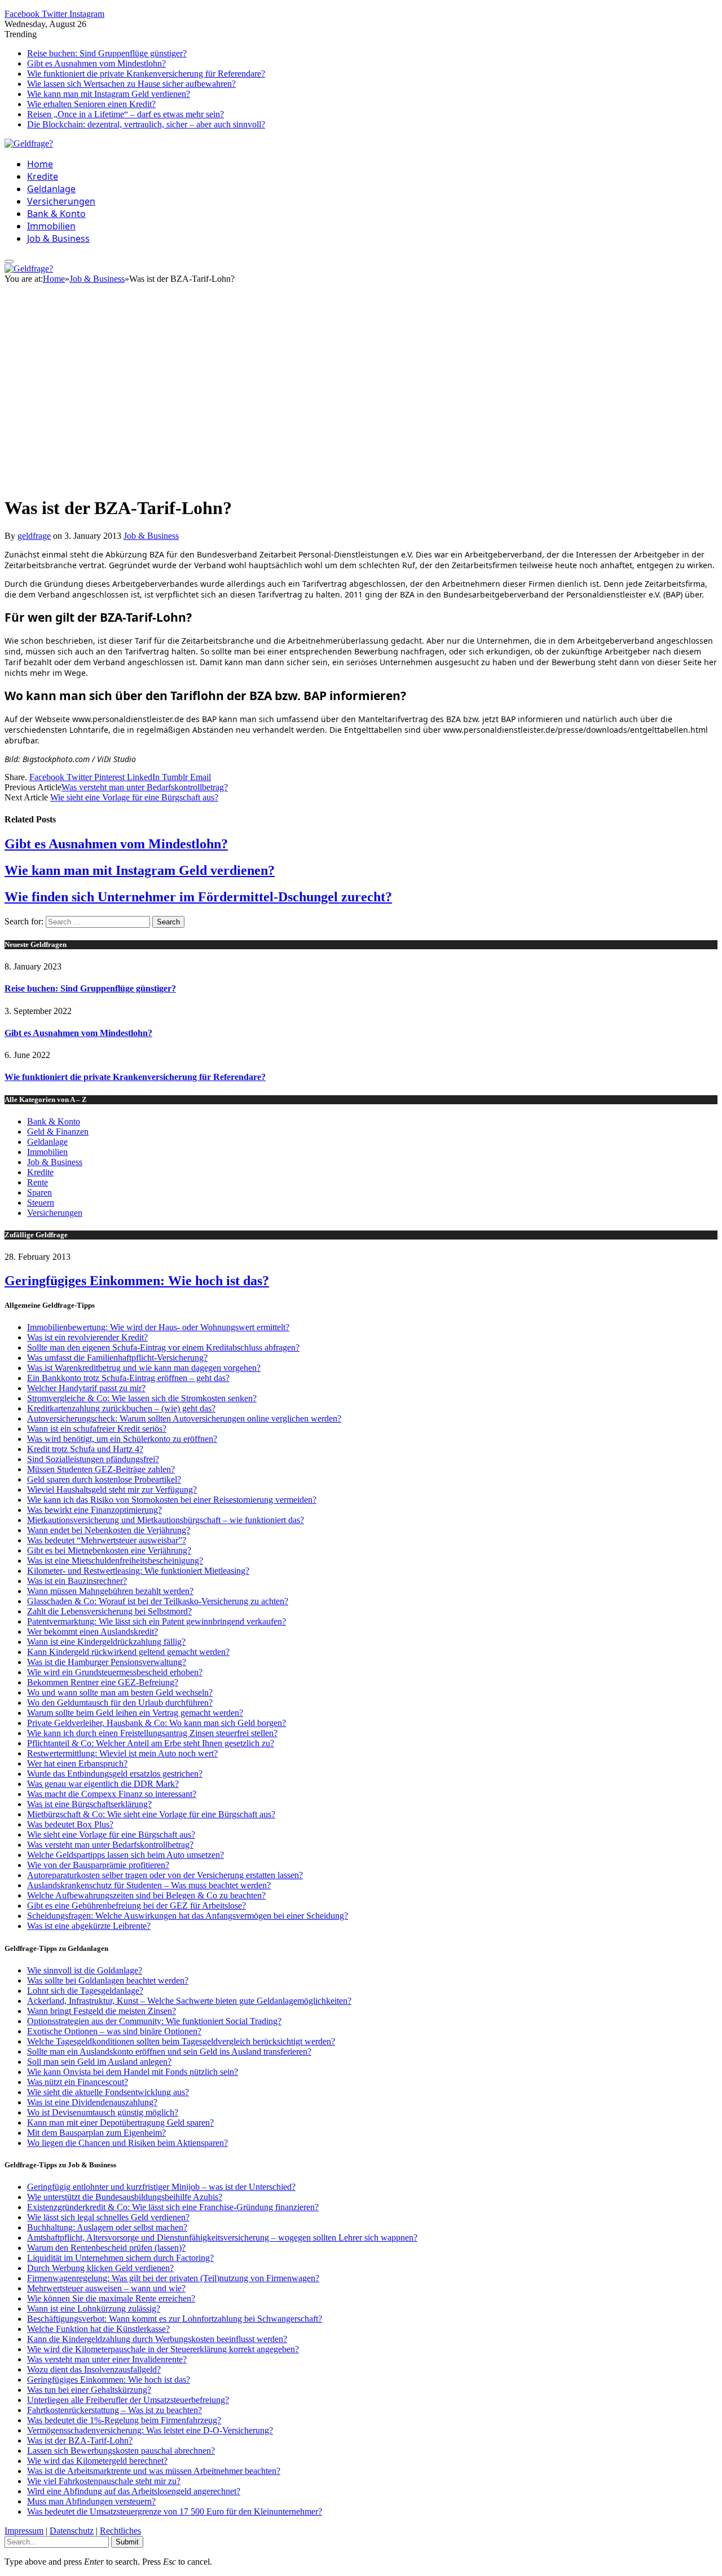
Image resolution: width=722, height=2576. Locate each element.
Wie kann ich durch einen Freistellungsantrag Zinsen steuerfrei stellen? (152, 1733)
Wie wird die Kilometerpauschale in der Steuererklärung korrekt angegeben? (163, 2349)
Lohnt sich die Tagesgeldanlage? (85, 1991)
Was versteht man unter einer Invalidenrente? (107, 2359)
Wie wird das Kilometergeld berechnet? (97, 2461)
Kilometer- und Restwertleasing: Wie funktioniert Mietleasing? (138, 1571)
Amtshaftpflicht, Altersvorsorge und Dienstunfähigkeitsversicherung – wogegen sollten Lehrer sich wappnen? (222, 2238)
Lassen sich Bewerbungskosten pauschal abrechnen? (121, 2451)
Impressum (24, 2531)
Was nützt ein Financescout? (78, 2082)
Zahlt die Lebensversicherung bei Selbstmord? (109, 1611)
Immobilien (51, 226)
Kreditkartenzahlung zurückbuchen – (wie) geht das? (121, 1408)
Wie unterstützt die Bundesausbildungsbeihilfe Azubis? (125, 2197)
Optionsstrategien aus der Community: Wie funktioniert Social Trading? (154, 2021)
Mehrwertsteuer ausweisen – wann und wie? (106, 2288)
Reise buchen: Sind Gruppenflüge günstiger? (107, 53)
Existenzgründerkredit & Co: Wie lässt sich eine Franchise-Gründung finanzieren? (173, 2207)
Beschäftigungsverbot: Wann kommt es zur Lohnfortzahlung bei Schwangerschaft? (175, 2319)
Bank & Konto (56, 214)
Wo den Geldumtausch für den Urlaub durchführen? (120, 1703)
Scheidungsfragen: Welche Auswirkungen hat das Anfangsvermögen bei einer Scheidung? (188, 1916)
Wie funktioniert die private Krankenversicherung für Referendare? (146, 74)
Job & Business (58, 238)
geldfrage (34, 536)
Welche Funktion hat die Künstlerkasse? (98, 2329)
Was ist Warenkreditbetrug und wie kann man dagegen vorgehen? (144, 1368)
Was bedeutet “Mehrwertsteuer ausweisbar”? (107, 1540)
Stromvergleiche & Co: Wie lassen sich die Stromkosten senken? (142, 1398)
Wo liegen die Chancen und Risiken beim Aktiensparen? (127, 2143)
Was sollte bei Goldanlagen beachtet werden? (108, 1980)
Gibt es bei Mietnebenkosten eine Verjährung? (109, 1550)
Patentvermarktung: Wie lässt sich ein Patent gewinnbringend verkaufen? (157, 1621)
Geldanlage (51, 189)
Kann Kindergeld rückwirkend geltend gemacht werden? (128, 1652)
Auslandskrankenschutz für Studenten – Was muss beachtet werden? (149, 1885)
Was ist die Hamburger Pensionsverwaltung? (107, 1662)
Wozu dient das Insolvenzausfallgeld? (94, 2369)
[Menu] (9, 262)
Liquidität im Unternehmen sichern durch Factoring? (120, 2258)
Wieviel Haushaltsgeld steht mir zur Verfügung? (112, 1490)
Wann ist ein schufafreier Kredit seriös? (97, 1429)
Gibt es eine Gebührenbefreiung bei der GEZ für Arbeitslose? (137, 1906)
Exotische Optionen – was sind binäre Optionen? (114, 2031)
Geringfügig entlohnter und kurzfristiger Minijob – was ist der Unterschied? (161, 2187)
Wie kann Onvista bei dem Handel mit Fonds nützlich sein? (133, 2072)
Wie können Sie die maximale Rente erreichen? (111, 2298)
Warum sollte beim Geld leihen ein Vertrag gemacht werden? (135, 1713)
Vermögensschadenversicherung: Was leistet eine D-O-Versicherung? (150, 2430)
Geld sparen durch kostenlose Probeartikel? (104, 1479)
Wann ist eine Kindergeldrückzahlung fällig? (106, 1642)
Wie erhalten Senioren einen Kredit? (91, 104)
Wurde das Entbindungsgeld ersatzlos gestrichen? (115, 1774)
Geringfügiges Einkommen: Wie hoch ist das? (137, 1281)
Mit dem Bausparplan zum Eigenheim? (96, 2133)
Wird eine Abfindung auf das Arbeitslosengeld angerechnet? (134, 2491)
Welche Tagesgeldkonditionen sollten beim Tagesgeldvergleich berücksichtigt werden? (181, 2041)
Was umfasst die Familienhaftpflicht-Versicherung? (117, 1358)
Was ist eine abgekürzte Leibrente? (89, 1926)
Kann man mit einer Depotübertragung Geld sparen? (120, 2123)
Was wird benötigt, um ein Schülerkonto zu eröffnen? (122, 1439)
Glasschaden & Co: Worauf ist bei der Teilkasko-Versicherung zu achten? (158, 1601)
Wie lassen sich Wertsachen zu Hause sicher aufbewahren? (131, 84)
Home (40, 164)
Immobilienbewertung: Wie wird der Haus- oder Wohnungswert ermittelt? (158, 1327)
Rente (38, 1182)
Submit (127, 2542)
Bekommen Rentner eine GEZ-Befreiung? (103, 1682)
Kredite (43, 176)
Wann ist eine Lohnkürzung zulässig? (94, 2309)
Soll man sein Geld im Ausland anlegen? (99, 2062)
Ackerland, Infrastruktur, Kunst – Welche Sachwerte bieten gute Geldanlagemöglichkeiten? (189, 2001)
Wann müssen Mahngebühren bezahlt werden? (110, 1591)
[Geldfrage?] (29, 143)
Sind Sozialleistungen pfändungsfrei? (93, 1459)
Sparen (39, 1192)
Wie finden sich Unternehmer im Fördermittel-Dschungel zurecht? (198, 897)
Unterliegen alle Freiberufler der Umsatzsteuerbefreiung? (128, 2400)
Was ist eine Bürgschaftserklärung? (89, 1804)
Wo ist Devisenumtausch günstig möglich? (103, 2112)
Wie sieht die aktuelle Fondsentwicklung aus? (108, 2092)
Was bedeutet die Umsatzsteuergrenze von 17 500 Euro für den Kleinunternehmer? (175, 2511)
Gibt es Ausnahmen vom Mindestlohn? (96, 63)
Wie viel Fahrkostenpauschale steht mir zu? (104, 2481)
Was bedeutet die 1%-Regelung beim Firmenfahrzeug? (124, 2420)
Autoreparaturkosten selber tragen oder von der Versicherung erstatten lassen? (165, 1875)
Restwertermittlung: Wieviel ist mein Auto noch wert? (122, 1753)
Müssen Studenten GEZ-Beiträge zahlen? (101, 1469)
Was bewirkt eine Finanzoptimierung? (94, 1510)
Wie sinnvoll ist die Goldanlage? (85, 1970)
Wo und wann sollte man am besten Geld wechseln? (120, 1692)
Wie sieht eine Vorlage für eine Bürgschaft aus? (134, 797)
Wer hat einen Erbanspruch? (77, 1763)
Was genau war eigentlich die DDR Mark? (103, 1784)
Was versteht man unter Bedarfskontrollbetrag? (145, 787)
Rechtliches (120, 2531)
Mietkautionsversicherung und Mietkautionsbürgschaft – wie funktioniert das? (166, 1520)
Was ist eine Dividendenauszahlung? (92, 2102)
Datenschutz (72, 2531)
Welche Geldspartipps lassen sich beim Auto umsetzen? (126, 1855)
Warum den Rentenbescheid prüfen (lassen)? (106, 2248)
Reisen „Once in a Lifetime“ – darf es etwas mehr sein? (126, 114)
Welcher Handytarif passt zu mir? (86, 1388)
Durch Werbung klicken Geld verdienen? (100, 2268)
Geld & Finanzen (58, 1132)
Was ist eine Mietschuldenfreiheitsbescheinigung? (115, 1561)
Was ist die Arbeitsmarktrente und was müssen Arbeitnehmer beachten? (154, 2471)
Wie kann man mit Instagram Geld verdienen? (109, 94)
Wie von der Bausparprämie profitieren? (98, 1865)
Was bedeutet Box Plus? (70, 1824)
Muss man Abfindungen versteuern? (91, 2501)
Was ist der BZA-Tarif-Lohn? (80, 2440)
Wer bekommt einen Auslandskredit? (93, 1632)
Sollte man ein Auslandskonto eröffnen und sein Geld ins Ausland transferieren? (169, 2051)
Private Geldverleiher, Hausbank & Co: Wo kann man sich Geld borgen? (157, 1723)
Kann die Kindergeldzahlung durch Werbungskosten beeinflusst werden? (157, 2339)
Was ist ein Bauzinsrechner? (77, 1581)
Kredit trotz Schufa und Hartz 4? (85, 1449)
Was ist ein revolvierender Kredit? (87, 1337)
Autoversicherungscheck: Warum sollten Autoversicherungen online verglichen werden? (184, 1418)
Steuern (41, 1203)
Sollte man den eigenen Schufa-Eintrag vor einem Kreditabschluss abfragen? (163, 1347)
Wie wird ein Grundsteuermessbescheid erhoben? (115, 1672)
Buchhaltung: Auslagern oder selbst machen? (107, 2227)
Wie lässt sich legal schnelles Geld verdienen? (108, 2217)
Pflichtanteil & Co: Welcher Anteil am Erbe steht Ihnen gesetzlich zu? (151, 1743)
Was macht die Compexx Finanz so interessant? (112, 1794)
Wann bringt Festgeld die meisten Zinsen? (102, 2011)
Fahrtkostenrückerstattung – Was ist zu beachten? (115, 2410)
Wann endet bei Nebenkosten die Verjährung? (109, 1530)
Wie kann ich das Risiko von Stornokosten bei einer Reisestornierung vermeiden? (172, 1500)
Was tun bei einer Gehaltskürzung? (89, 2390)
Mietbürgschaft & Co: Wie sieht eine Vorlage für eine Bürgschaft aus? (151, 1814)
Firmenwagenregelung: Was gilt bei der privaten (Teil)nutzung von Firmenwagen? (173, 2278)
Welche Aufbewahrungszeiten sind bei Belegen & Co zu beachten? (146, 1895)
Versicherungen (61, 201)
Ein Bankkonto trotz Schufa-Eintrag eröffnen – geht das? (128, 1378)
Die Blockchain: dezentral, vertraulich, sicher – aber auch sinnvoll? (146, 124)
